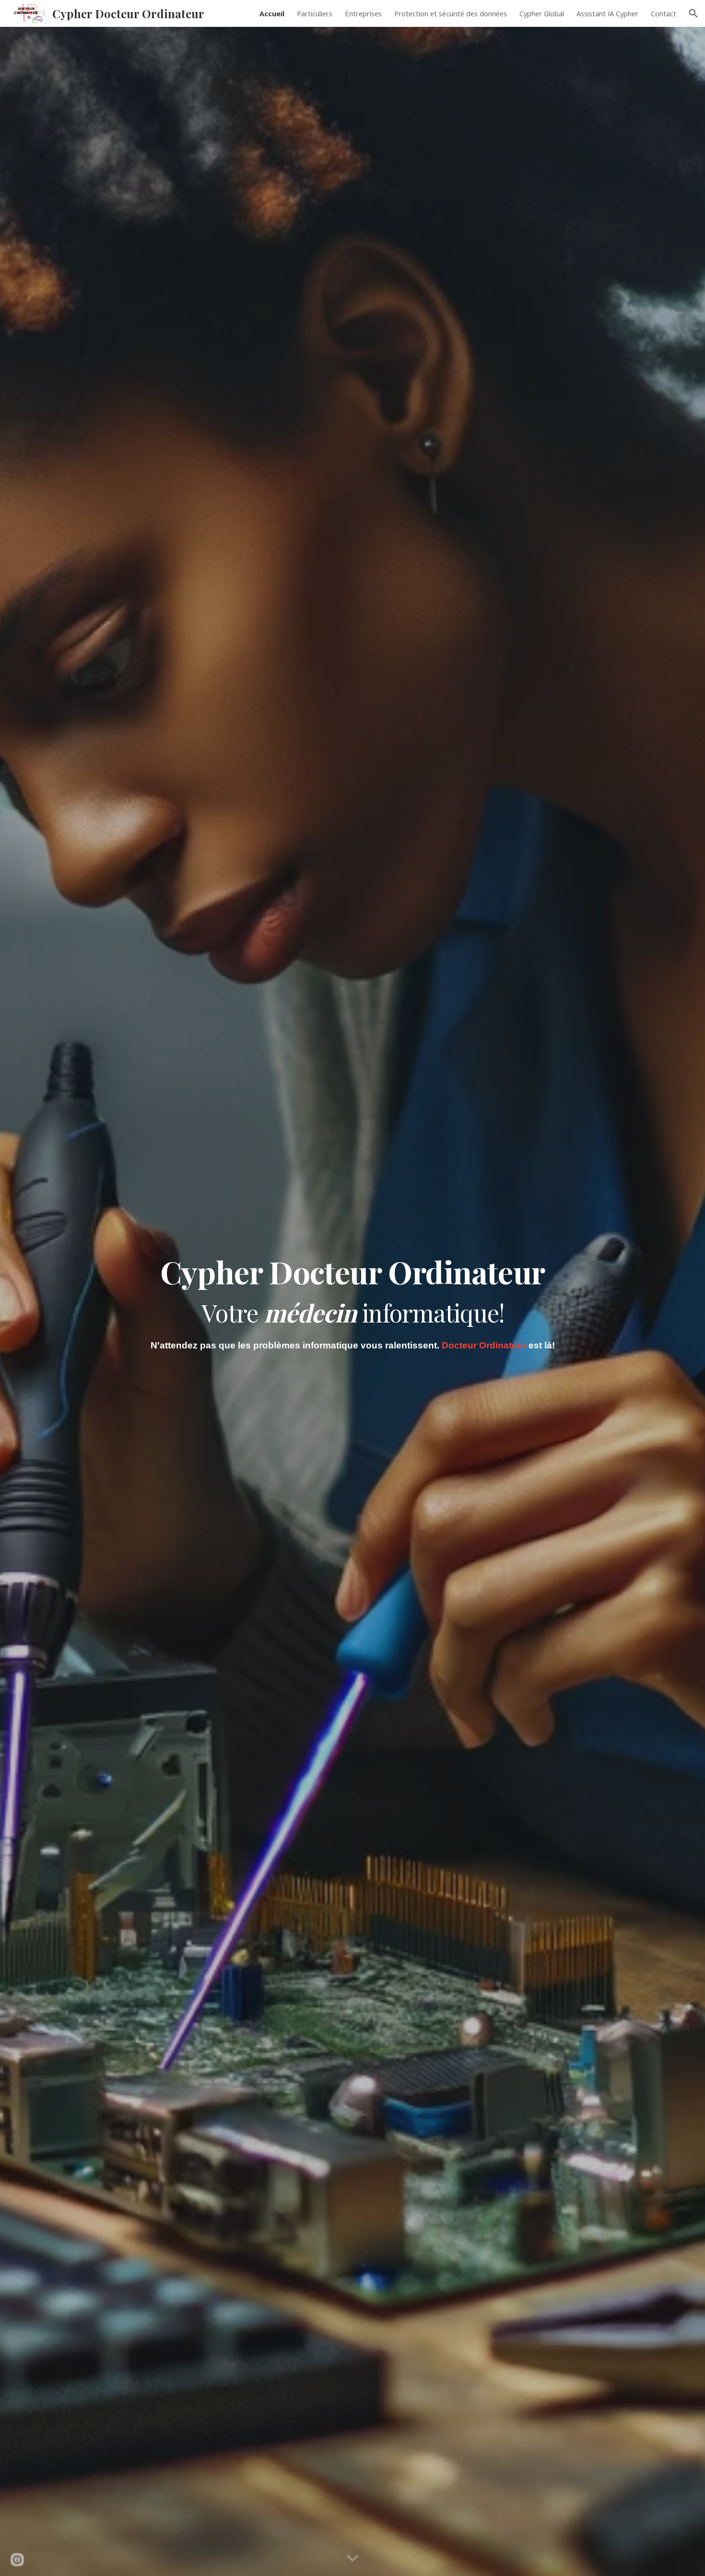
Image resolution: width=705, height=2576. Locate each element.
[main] (352, 1288)
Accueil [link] (272, 13)
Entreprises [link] (363, 13)
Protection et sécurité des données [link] (451, 13)
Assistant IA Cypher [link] (607, 13)
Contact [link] (664, 13)
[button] (693, 13)
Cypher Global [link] (542, 13)
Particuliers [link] (315, 13)
